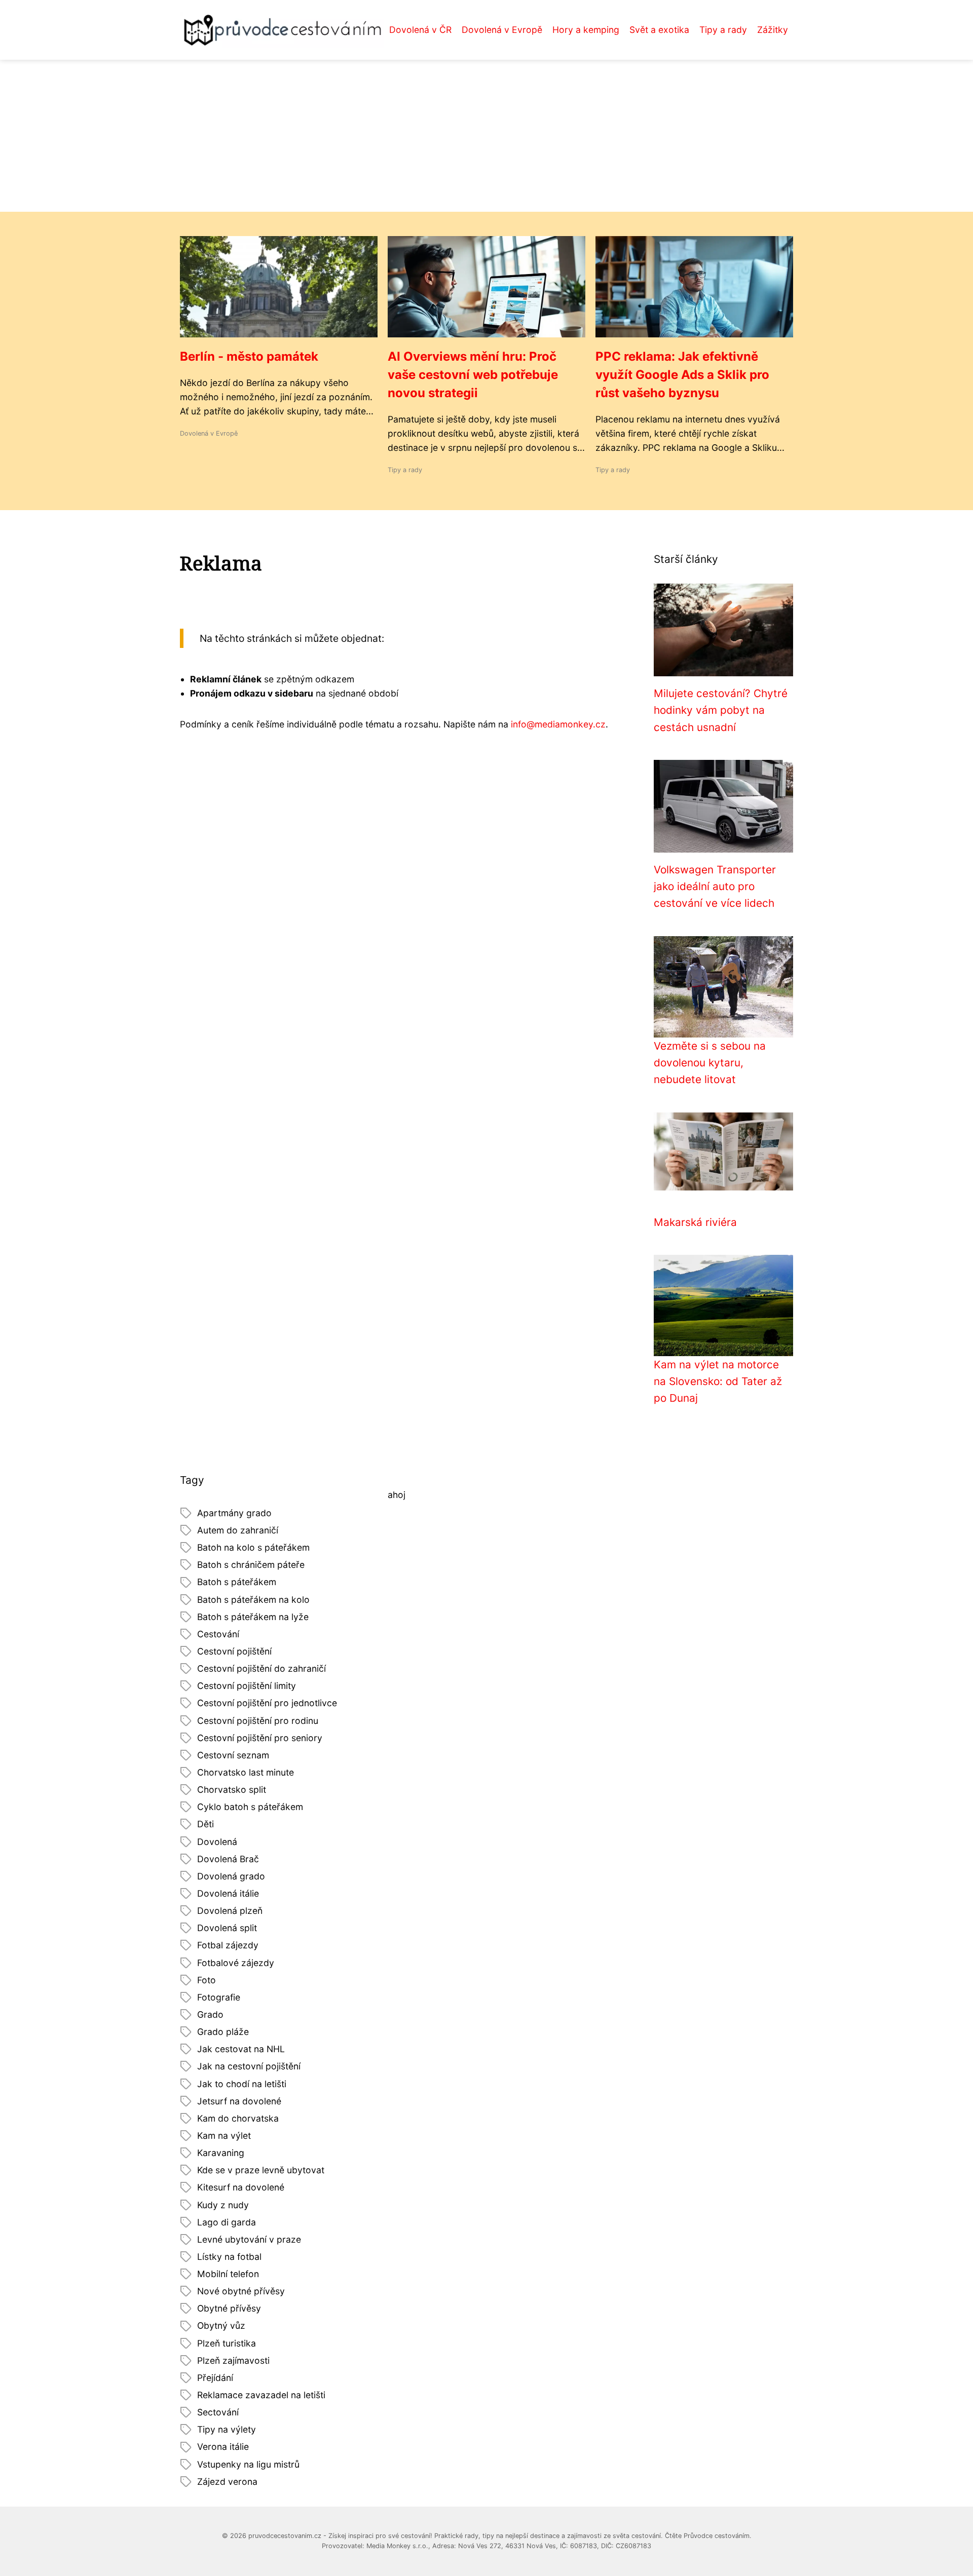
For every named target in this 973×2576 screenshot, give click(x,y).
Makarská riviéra (695, 1222)
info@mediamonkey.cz (558, 724)
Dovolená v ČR (420, 30)
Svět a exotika (659, 30)
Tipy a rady (723, 30)
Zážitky (773, 30)
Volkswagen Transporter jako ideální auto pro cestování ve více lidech (715, 887)
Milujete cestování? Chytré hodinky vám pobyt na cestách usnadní (721, 710)
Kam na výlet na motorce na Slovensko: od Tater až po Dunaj (718, 1381)
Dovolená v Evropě (502, 30)
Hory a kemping (586, 30)
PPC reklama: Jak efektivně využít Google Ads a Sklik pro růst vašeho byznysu (682, 375)
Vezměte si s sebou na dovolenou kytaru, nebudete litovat (710, 1063)
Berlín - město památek (249, 356)
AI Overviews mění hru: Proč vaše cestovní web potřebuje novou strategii (473, 375)
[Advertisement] (486, 136)
